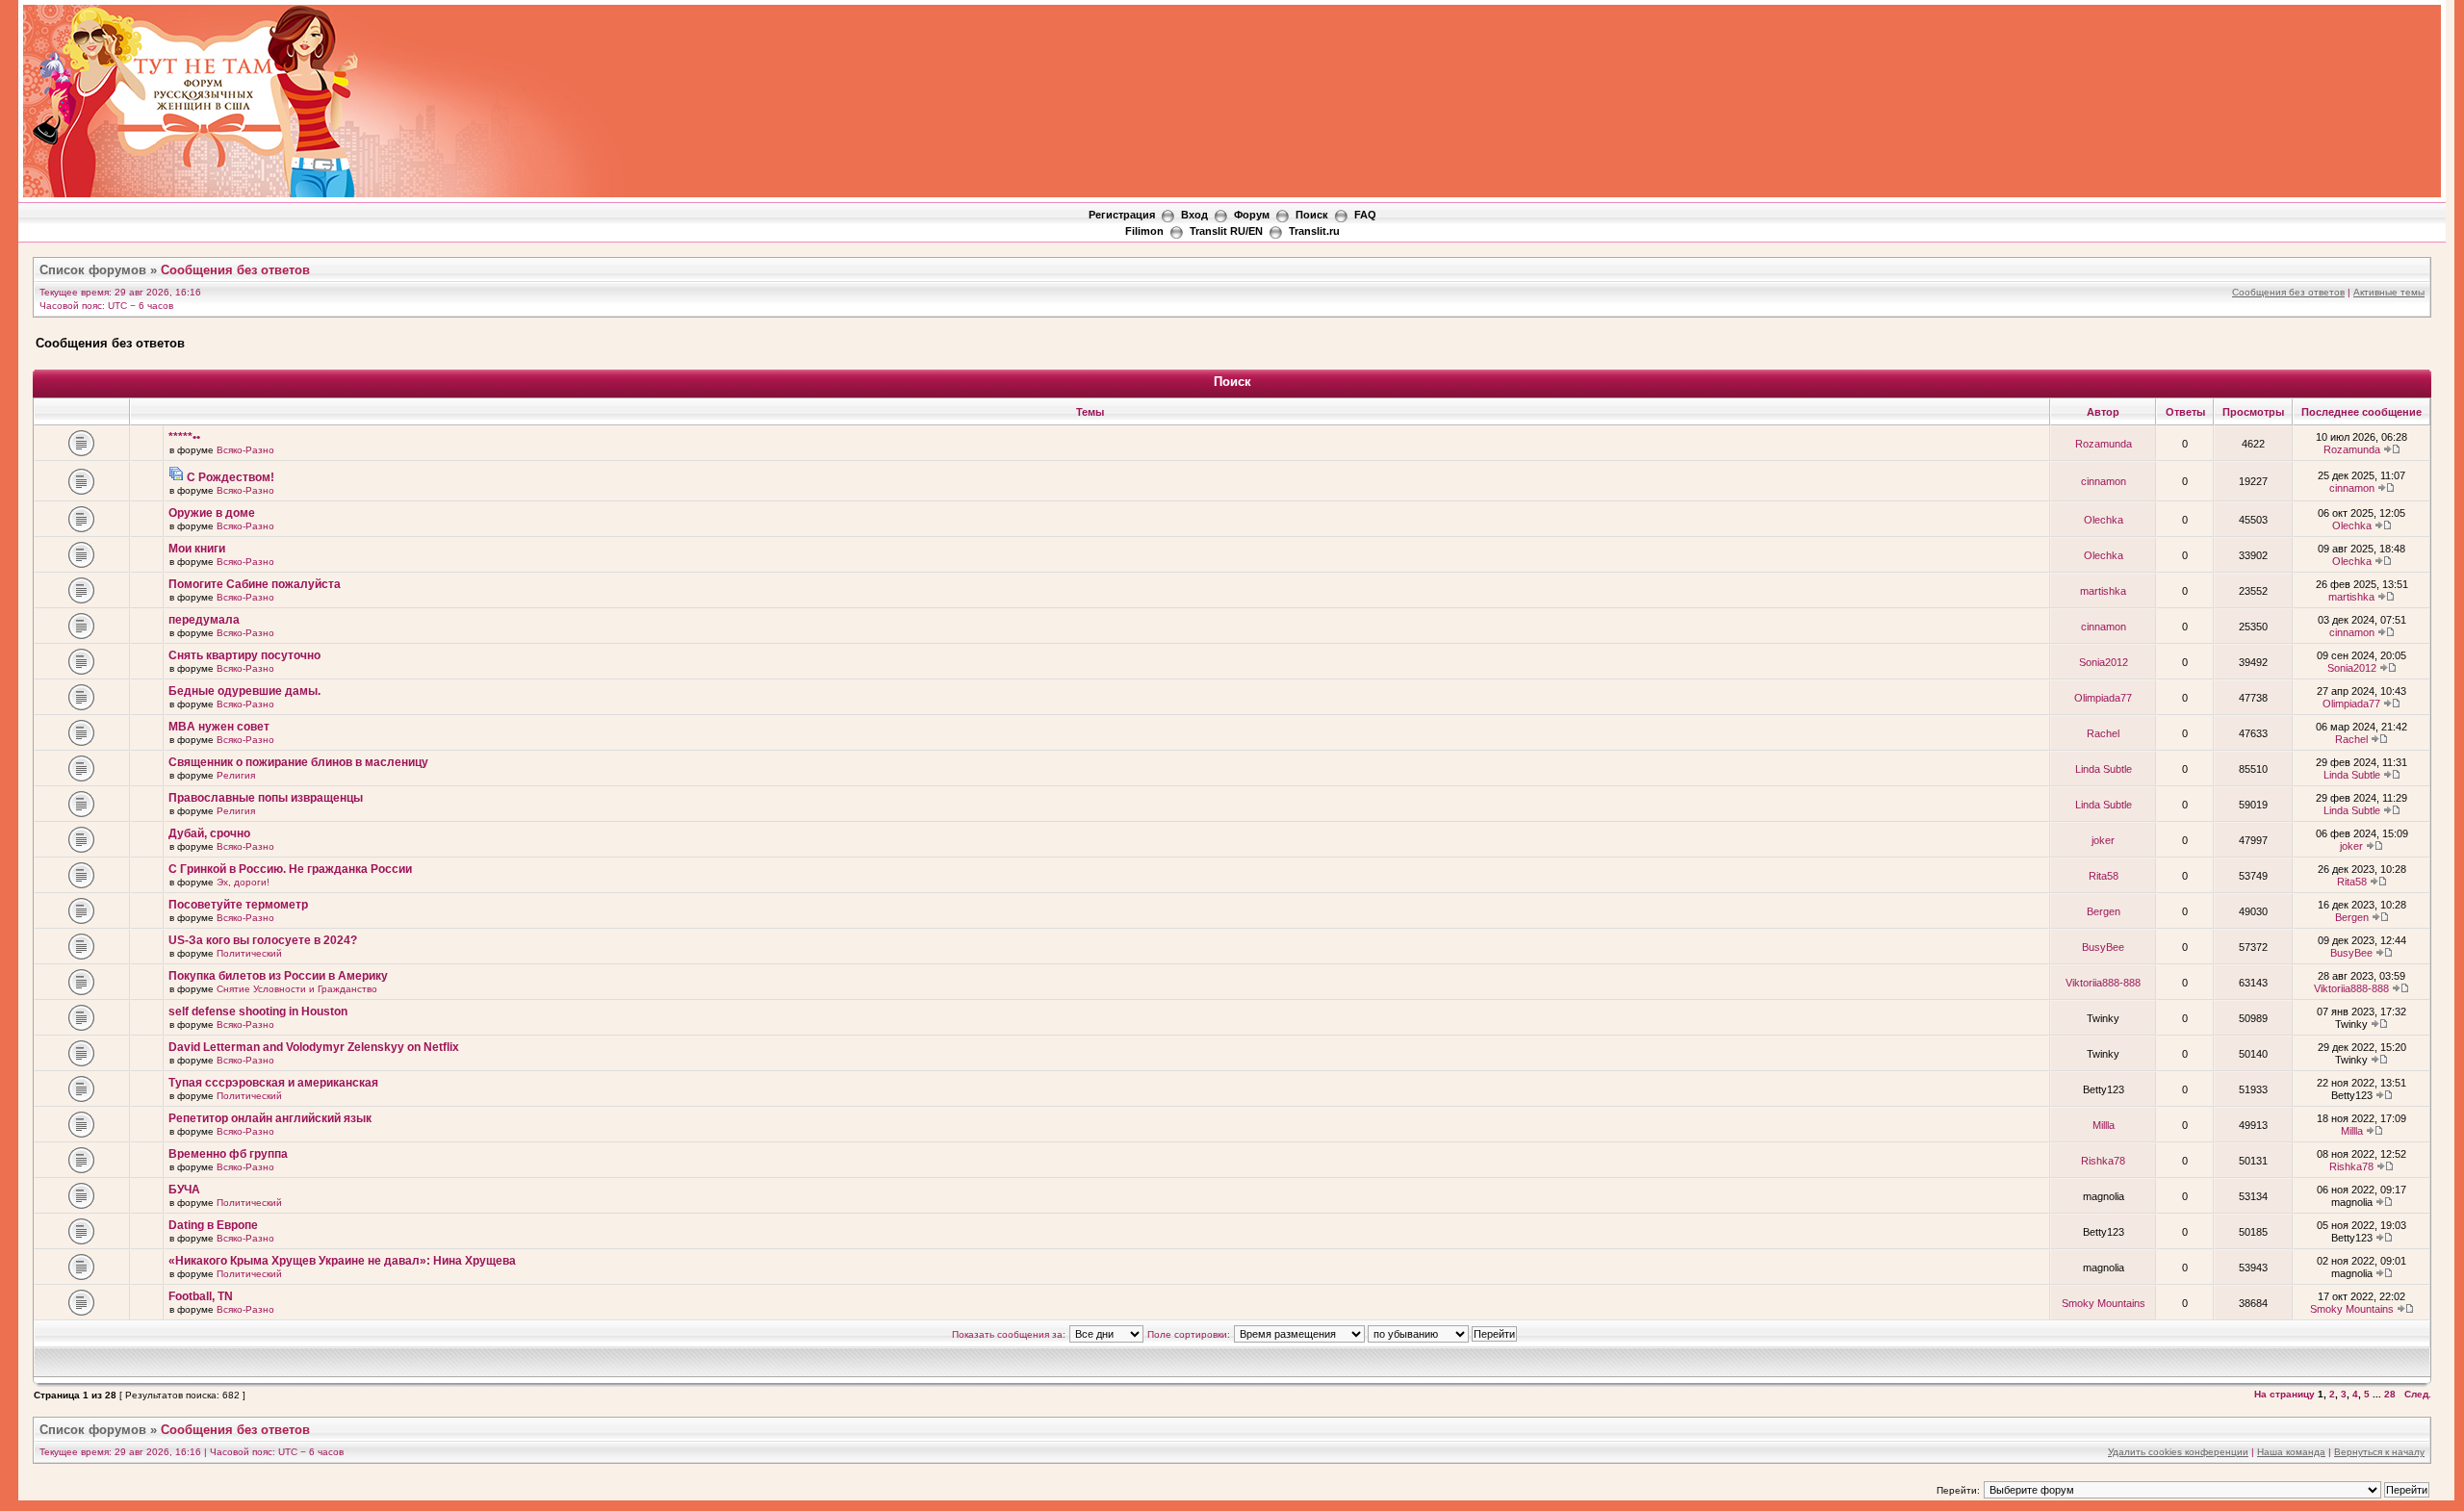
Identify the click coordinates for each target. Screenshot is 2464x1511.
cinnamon (2104, 481)
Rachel (2103, 733)
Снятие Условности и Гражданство (297, 989)
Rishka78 (2103, 1161)
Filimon (1144, 231)
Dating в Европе (213, 1225)
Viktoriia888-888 (2103, 983)
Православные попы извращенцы (266, 798)
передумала (204, 620)
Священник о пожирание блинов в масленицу (298, 762)
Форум (1252, 215)
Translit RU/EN (1226, 231)
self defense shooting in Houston (258, 1012)
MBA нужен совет (219, 727)
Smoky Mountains (2104, 1303)
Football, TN (201, 1296)
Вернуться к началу (2379, 1452)
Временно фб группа (228, 1154)
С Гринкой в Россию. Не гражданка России (290, 869)
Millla (2104, 1125)
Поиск (1312, 215)
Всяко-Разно (245, 450)
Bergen (2104, 911)
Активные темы (2389, 292)
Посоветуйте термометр (238, 905)
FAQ (1365, 215)
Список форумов (93, 270)
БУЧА (184, 1190)
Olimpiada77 (2103, 698)
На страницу (2284, 1394)
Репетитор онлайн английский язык (270, 1118)
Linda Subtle (2104, 769)
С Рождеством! (231, 477)
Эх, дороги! (243, 882)
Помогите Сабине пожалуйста (255, 584)
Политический (249, 953)
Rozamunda (2104, 444)
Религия (236, 775)
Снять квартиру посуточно (244, 655)
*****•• (184, 437)
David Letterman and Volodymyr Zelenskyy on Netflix (314, 1047)
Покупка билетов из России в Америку (278, 976)
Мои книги (197, 549)
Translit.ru (1314, 231)
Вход (1194, 215)
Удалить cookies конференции (2178, 1452)
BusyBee (2103, 947)
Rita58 (2104, 876)
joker (2103, 840)
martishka (2103, 591)
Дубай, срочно (209, 833)
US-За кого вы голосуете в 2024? (263, 940)
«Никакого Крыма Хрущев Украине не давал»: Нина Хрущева (342, 1261)
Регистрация (1122, 215)
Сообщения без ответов (235, 270)
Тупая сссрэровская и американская (273, 1083)
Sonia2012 (2104, 662)
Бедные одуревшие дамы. (244, 691)
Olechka (2104, 520)
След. (2418, 1394)
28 (2390, 1394)
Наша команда (2291, 1452)
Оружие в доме (212, 513)
